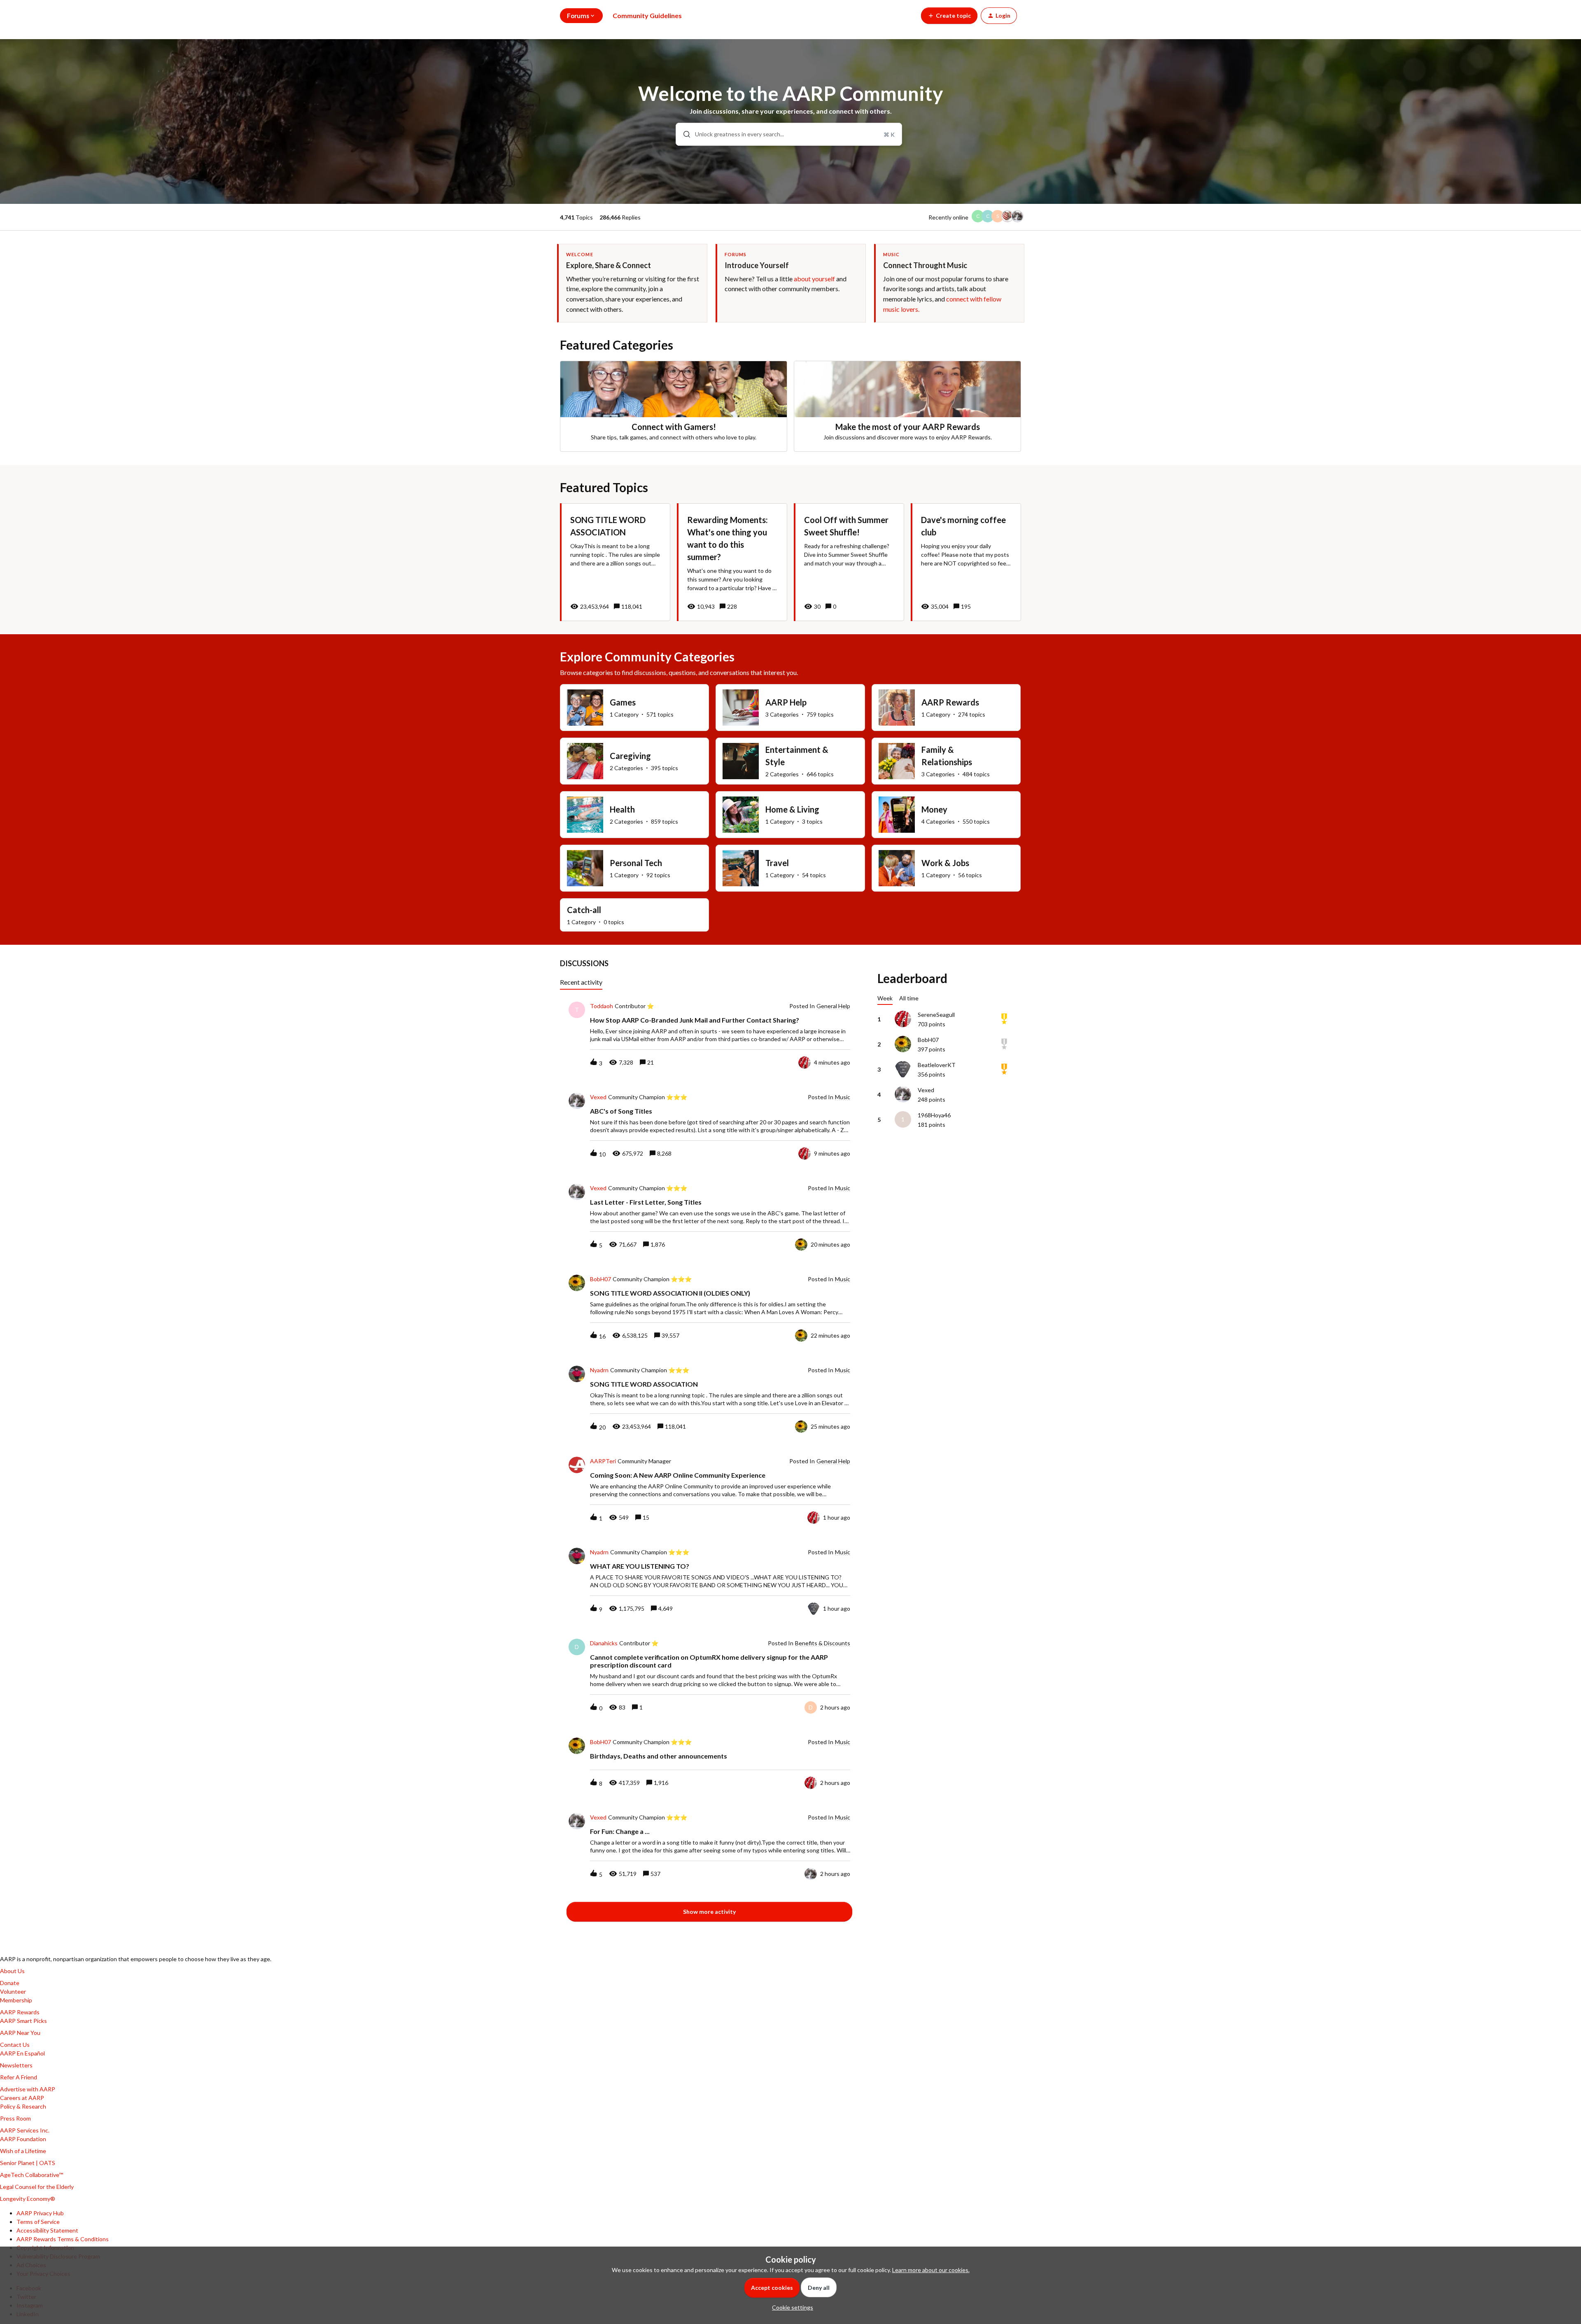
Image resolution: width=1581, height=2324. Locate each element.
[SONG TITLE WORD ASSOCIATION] (615, 562)
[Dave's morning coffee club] (966, 562)
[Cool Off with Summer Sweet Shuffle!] (849, 562)
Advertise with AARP (28, 2089)
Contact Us (15, 2045)
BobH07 (600, 1279)
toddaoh (602, 1006)
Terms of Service (38, 2222)
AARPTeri (603, 1461)
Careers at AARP (22, 2098)
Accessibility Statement (47, 2230)
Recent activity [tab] (581, 982)
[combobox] (789, 134)
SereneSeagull (936, 1015)
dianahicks (604, 1643)
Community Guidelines (647, 15)
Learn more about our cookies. (931, 2270)
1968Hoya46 (934, 1115)
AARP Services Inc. (25, 2130)
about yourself (814, 279)
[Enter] (683, 134)
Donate (10, 1983)
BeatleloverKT (937, 1065)
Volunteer (13, 1991)
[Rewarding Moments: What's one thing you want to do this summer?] (732, 562)
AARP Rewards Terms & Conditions (63, 2239)
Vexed (598, 1097)
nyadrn (599, 1370)
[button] (790, 2307)
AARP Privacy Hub (40, 2213)
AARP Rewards (20, 2012)
